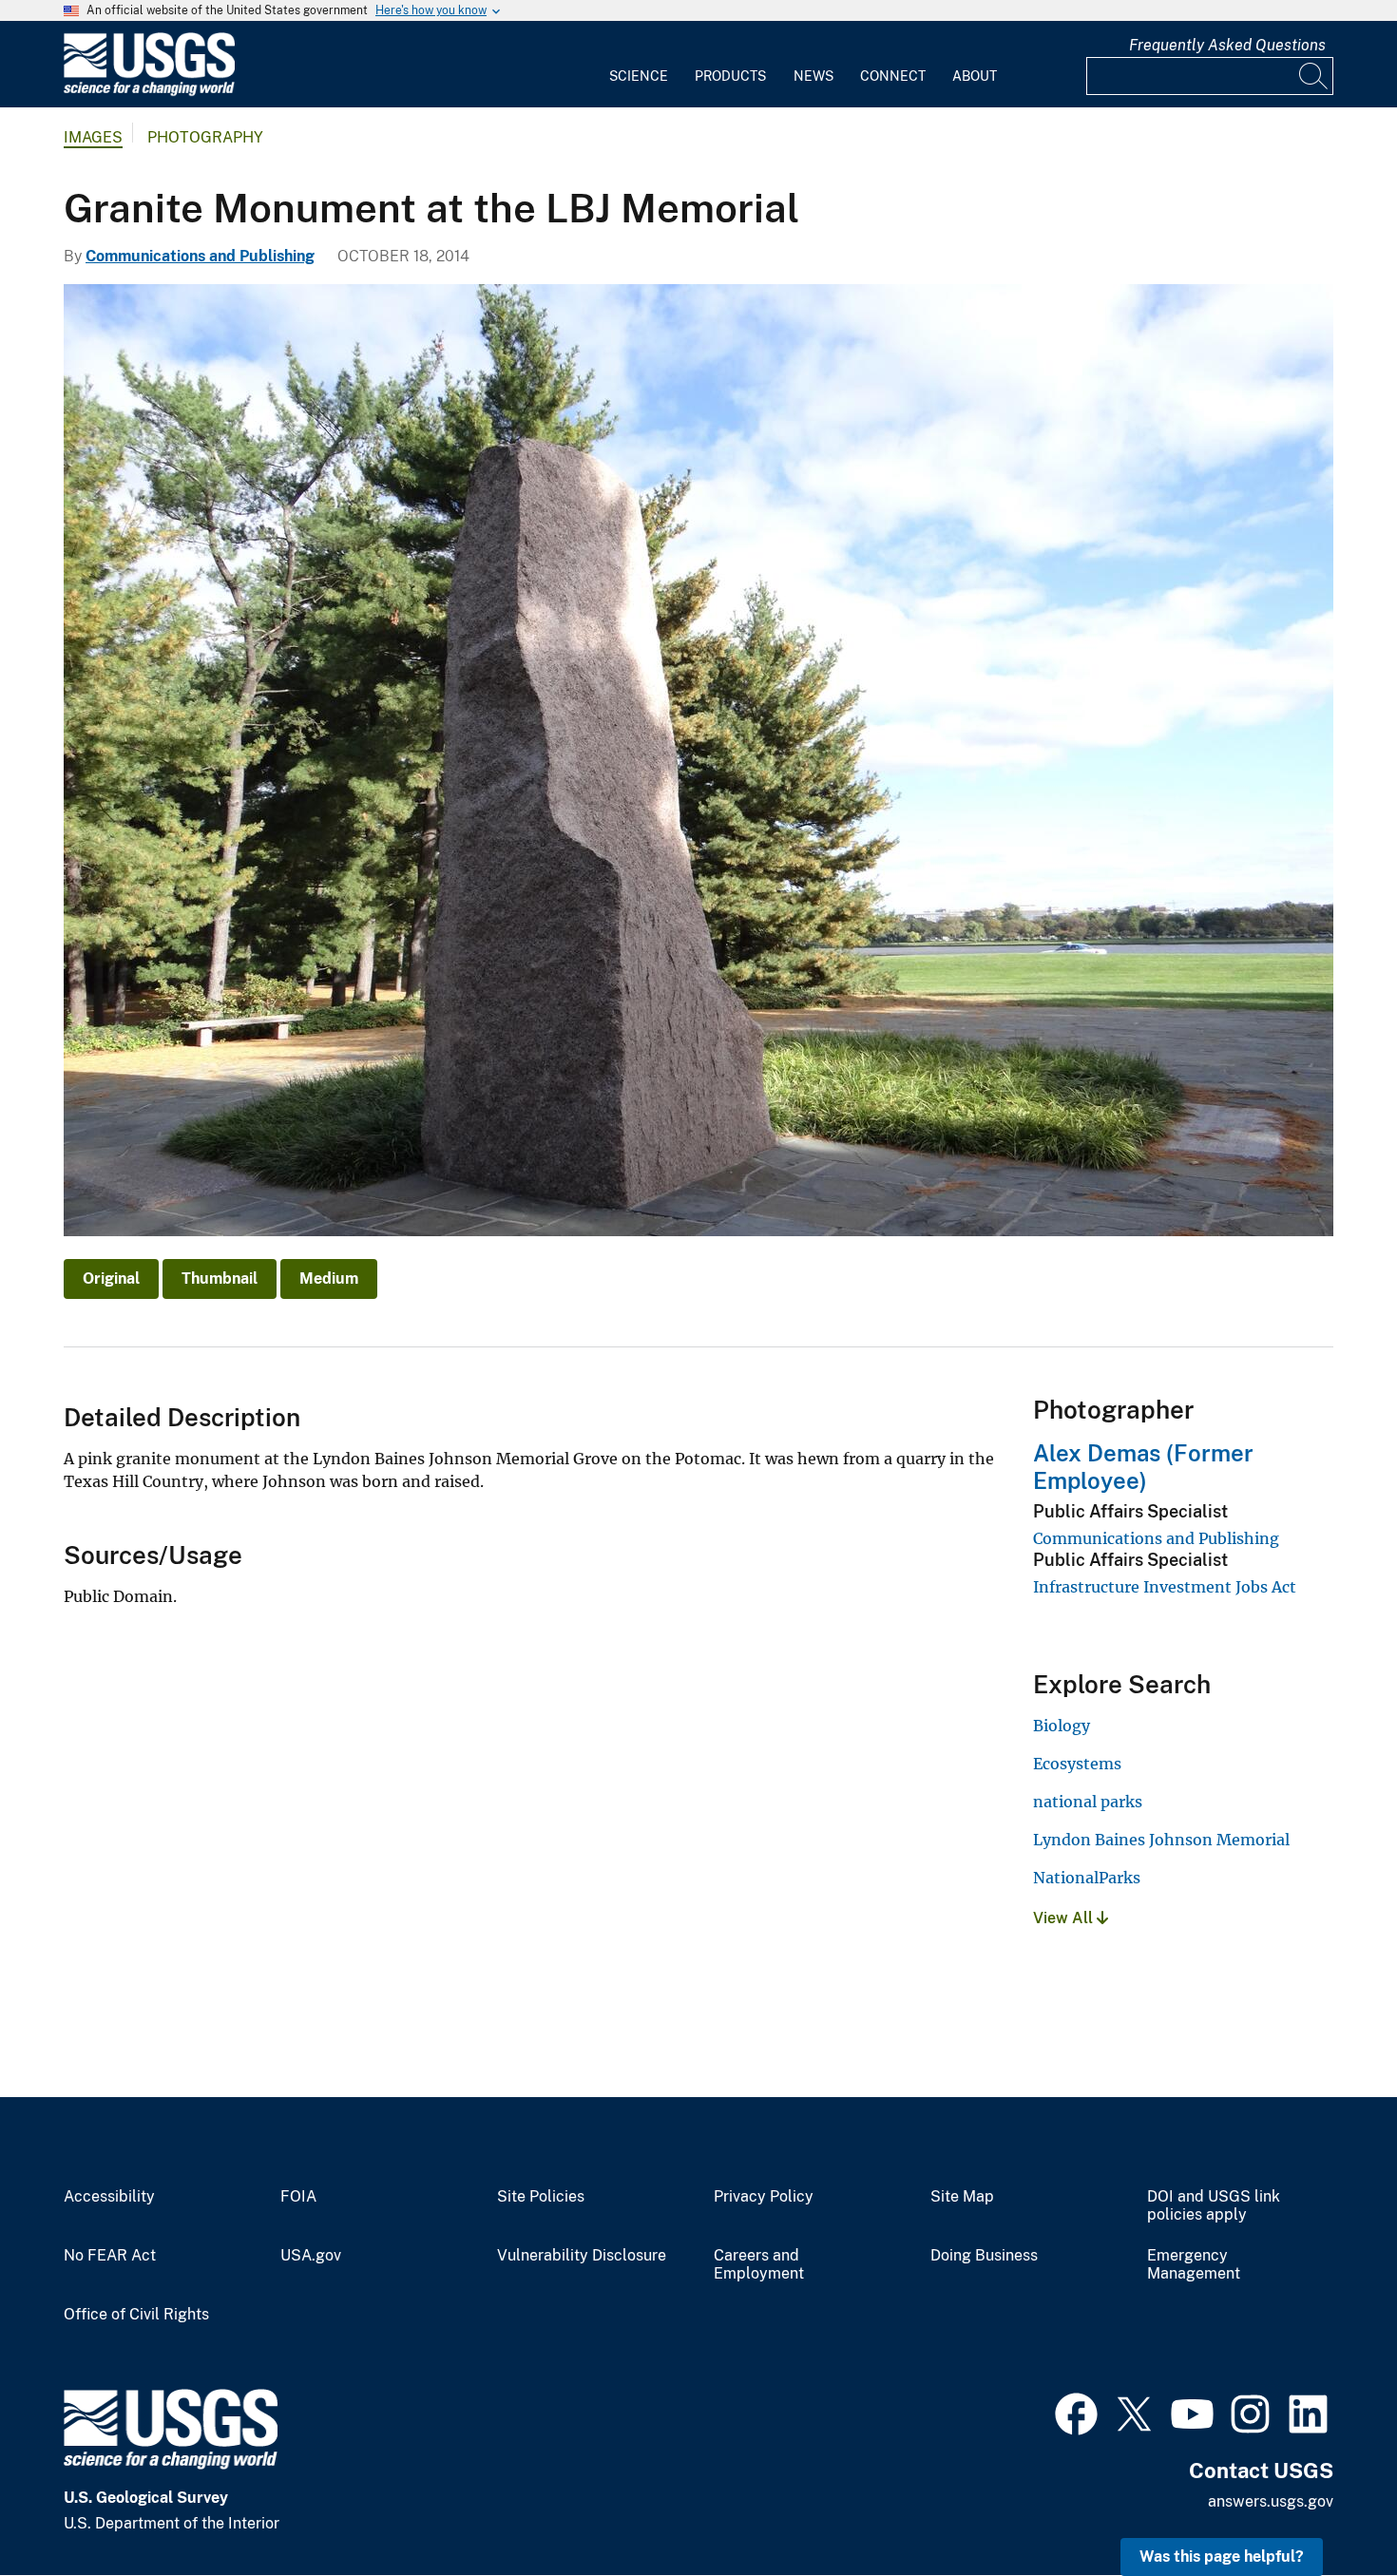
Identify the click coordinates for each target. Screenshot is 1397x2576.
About (975, 76)
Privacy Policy (764, 2197)
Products (730, 76)
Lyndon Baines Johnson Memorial (1161, 1840)
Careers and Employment (759, 2265)
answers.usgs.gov (1271, 2501)
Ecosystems (1077, 1764)
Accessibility (109, 2197)
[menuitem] (639, 65)
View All (1065, 1918)
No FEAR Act (110, 2256)
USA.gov (311, 2256)
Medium (329, 1278)
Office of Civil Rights (136, 2315)
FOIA (298, 2197)
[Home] (149, 92)
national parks (1088, 1802)
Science (639, 76)
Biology (1062, 1726)
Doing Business (984, 2256)
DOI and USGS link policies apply (1214, 2206)
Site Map (962, 2197)
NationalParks (1087, 1878)
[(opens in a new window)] (1076, 2412)
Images (93, 137)
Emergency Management (1194, 2265)
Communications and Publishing (200, 256)
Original (111, 1278)
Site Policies (541, 2197)
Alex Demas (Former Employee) (1143, 1467)
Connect (893, 76)
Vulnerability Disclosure (582, 2256)
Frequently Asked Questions (1227, 45)
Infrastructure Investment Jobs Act (1165, 1587)
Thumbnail (220, 1278)
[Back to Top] (1328, 2507)
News (813, 76)
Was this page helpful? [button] (1222, 2557)
